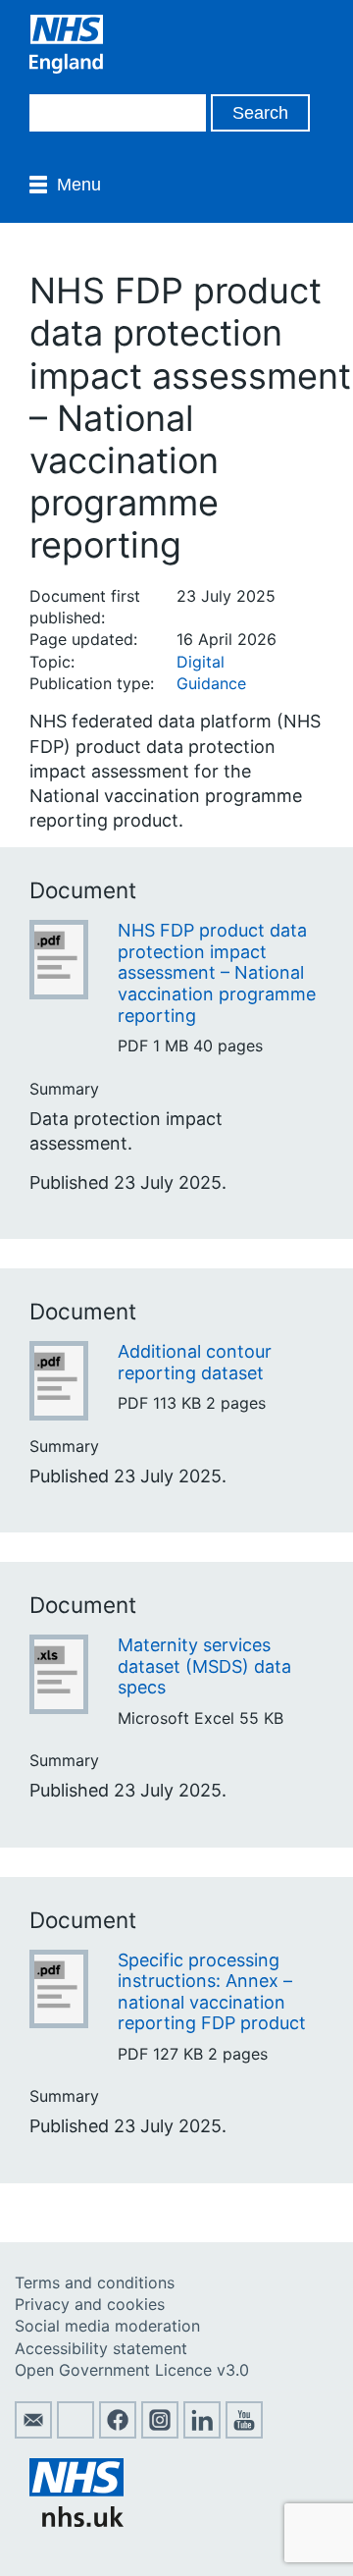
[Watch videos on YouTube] (244, 2433)
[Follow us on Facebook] (118, 2433)
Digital (201, 662)
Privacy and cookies (90, 2304)
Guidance (211, 683)
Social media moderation (107, 2326)
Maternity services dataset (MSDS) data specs (204, 1666)
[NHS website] (76, 2521)
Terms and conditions (95, 2282)
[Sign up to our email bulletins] (33, 2433)
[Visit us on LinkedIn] (202, 2433)
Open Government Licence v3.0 (132, 2370)
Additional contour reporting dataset (195, 1362)
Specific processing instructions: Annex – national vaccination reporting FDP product (212, 1992)
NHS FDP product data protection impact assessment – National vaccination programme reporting (217, 972)
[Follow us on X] (76, 2433)
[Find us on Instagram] (160, 2433)
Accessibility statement (101, 2348)
